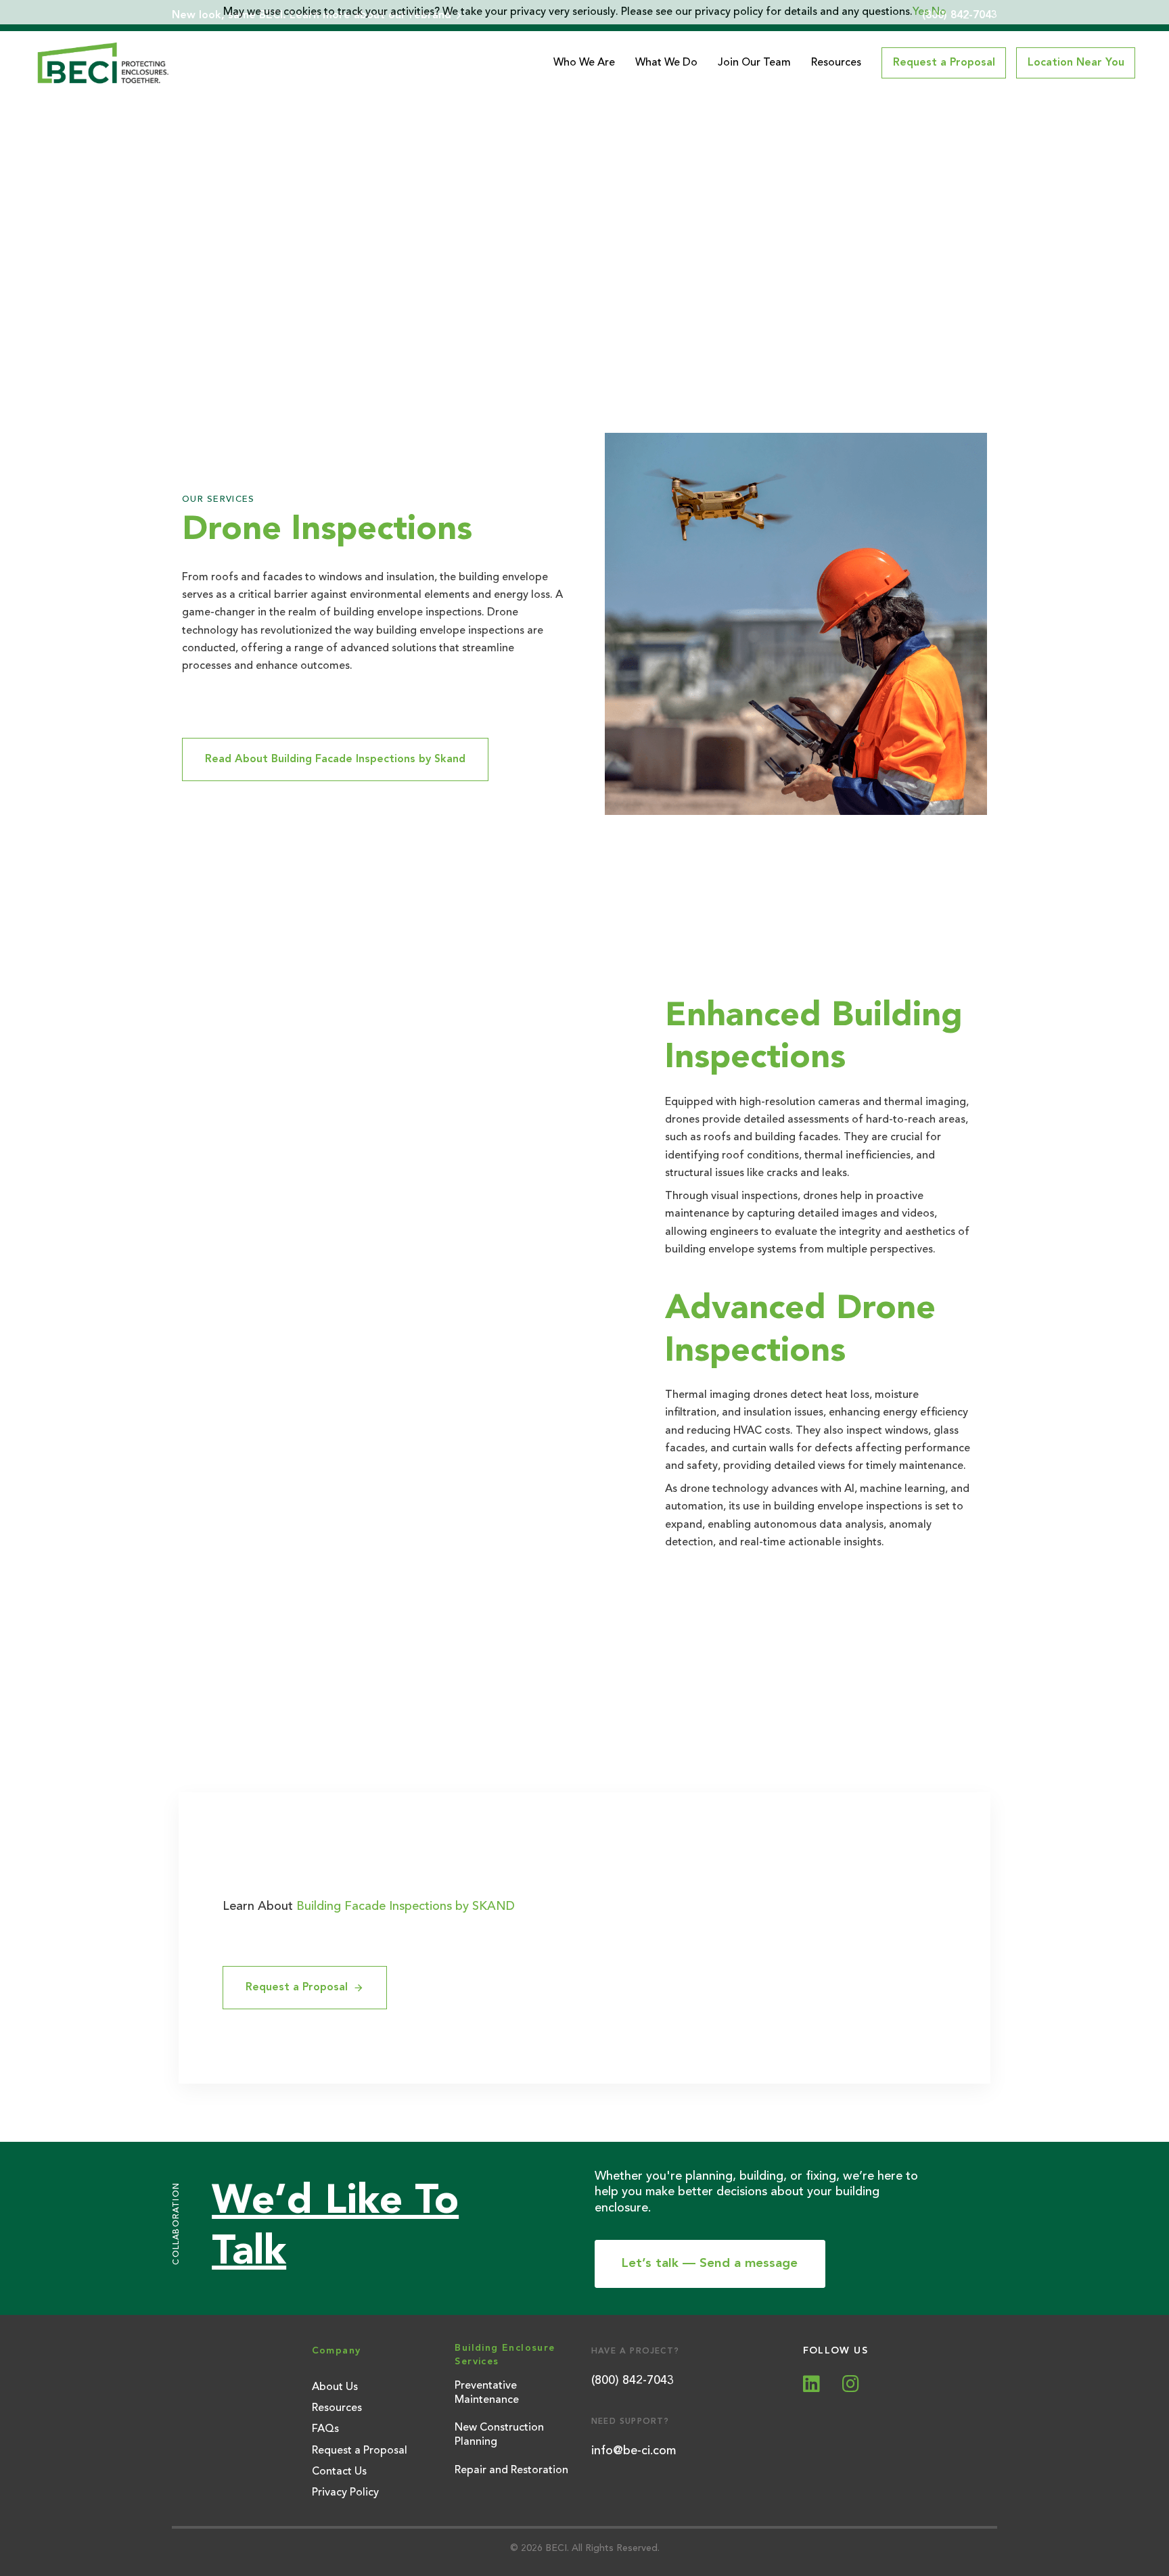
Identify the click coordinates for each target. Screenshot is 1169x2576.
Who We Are (584, 63)
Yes (921, 12)
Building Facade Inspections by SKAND (406, 1906)
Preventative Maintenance (487, 2393)
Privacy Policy (345, 2493)
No (939, 12)
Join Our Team (754, 63)
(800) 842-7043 (633, 2381)
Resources (836, 63)
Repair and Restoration (511, 2470)
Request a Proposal (360, 2451)
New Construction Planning (499, 2435)
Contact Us (339, 2472)
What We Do (666, 63)
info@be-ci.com (634, 2451)
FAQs (325, 2429)
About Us (335, 2387)
